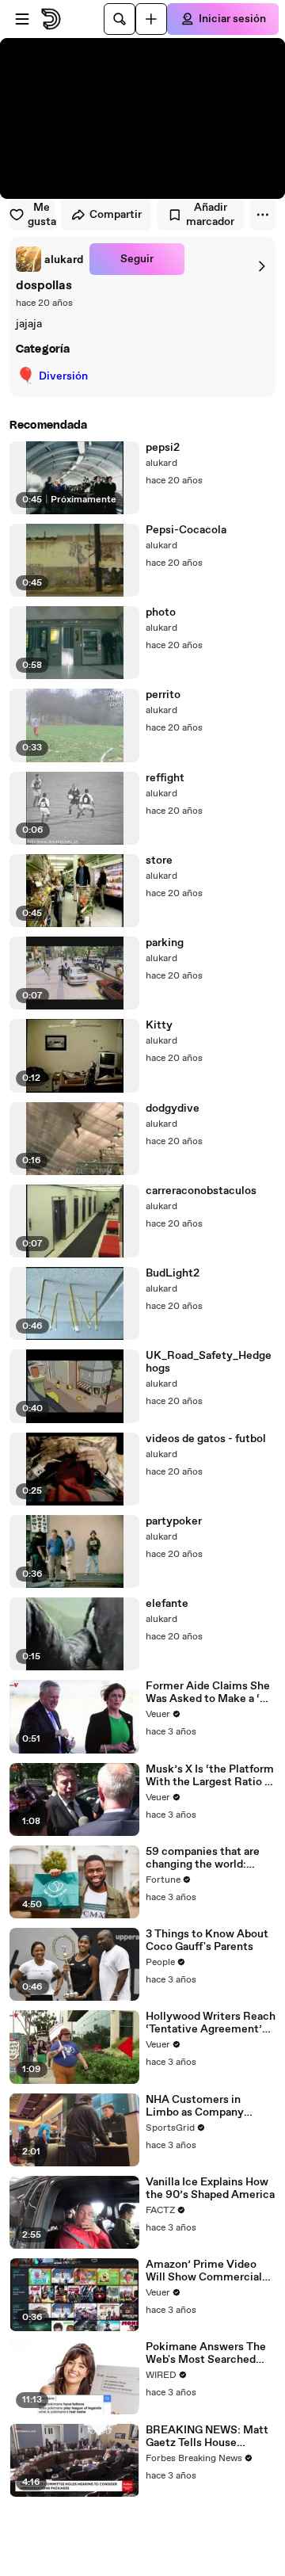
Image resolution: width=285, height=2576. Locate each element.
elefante (167, 1604)
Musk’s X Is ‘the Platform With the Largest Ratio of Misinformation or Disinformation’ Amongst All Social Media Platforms (211, 1776)
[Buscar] (120, 19)
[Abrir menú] (22, 19)
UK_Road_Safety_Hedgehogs (209, 1362)
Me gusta (41, 215)
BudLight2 (173, 1273)
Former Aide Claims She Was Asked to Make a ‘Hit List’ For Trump (211, 1693)
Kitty (159, 1025)
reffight (165, 778)
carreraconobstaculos (201, 1191)
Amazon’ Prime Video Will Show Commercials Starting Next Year (207, 2271)
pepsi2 (163, 448)
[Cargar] (151, 19)
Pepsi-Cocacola (186, 530)
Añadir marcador (210, 215)
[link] (49, 259)
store (159, 861)
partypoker (174, 1521)
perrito (163, 695)
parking (165, 943)
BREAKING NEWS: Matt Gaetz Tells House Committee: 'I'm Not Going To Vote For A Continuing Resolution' (207, 2437)
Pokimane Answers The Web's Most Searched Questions (206, 2353)
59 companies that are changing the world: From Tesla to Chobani (203, 1858)
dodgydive (173, 1109)
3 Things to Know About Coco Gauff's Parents (207, 1941)
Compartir (116, 215)
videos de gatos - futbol (206, 1439)
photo (161, 613)
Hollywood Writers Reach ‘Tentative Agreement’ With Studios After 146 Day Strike (211, 2023)
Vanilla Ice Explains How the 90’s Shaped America (210, 2189)
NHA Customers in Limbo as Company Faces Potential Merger (206, 2106)
